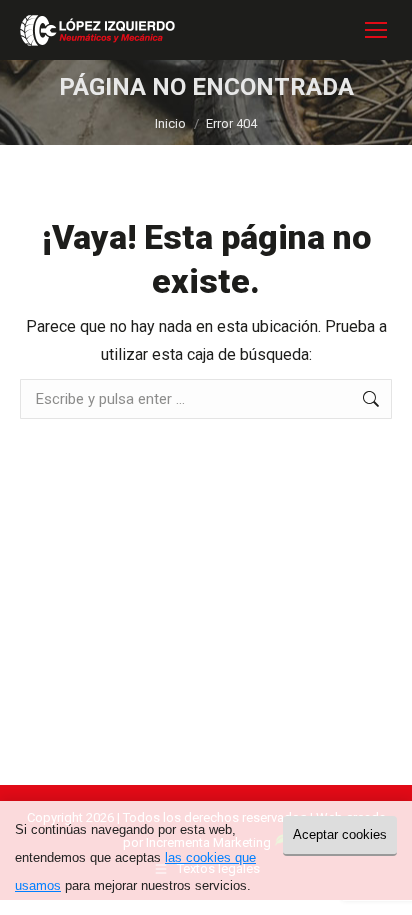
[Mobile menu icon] (376, 30)
